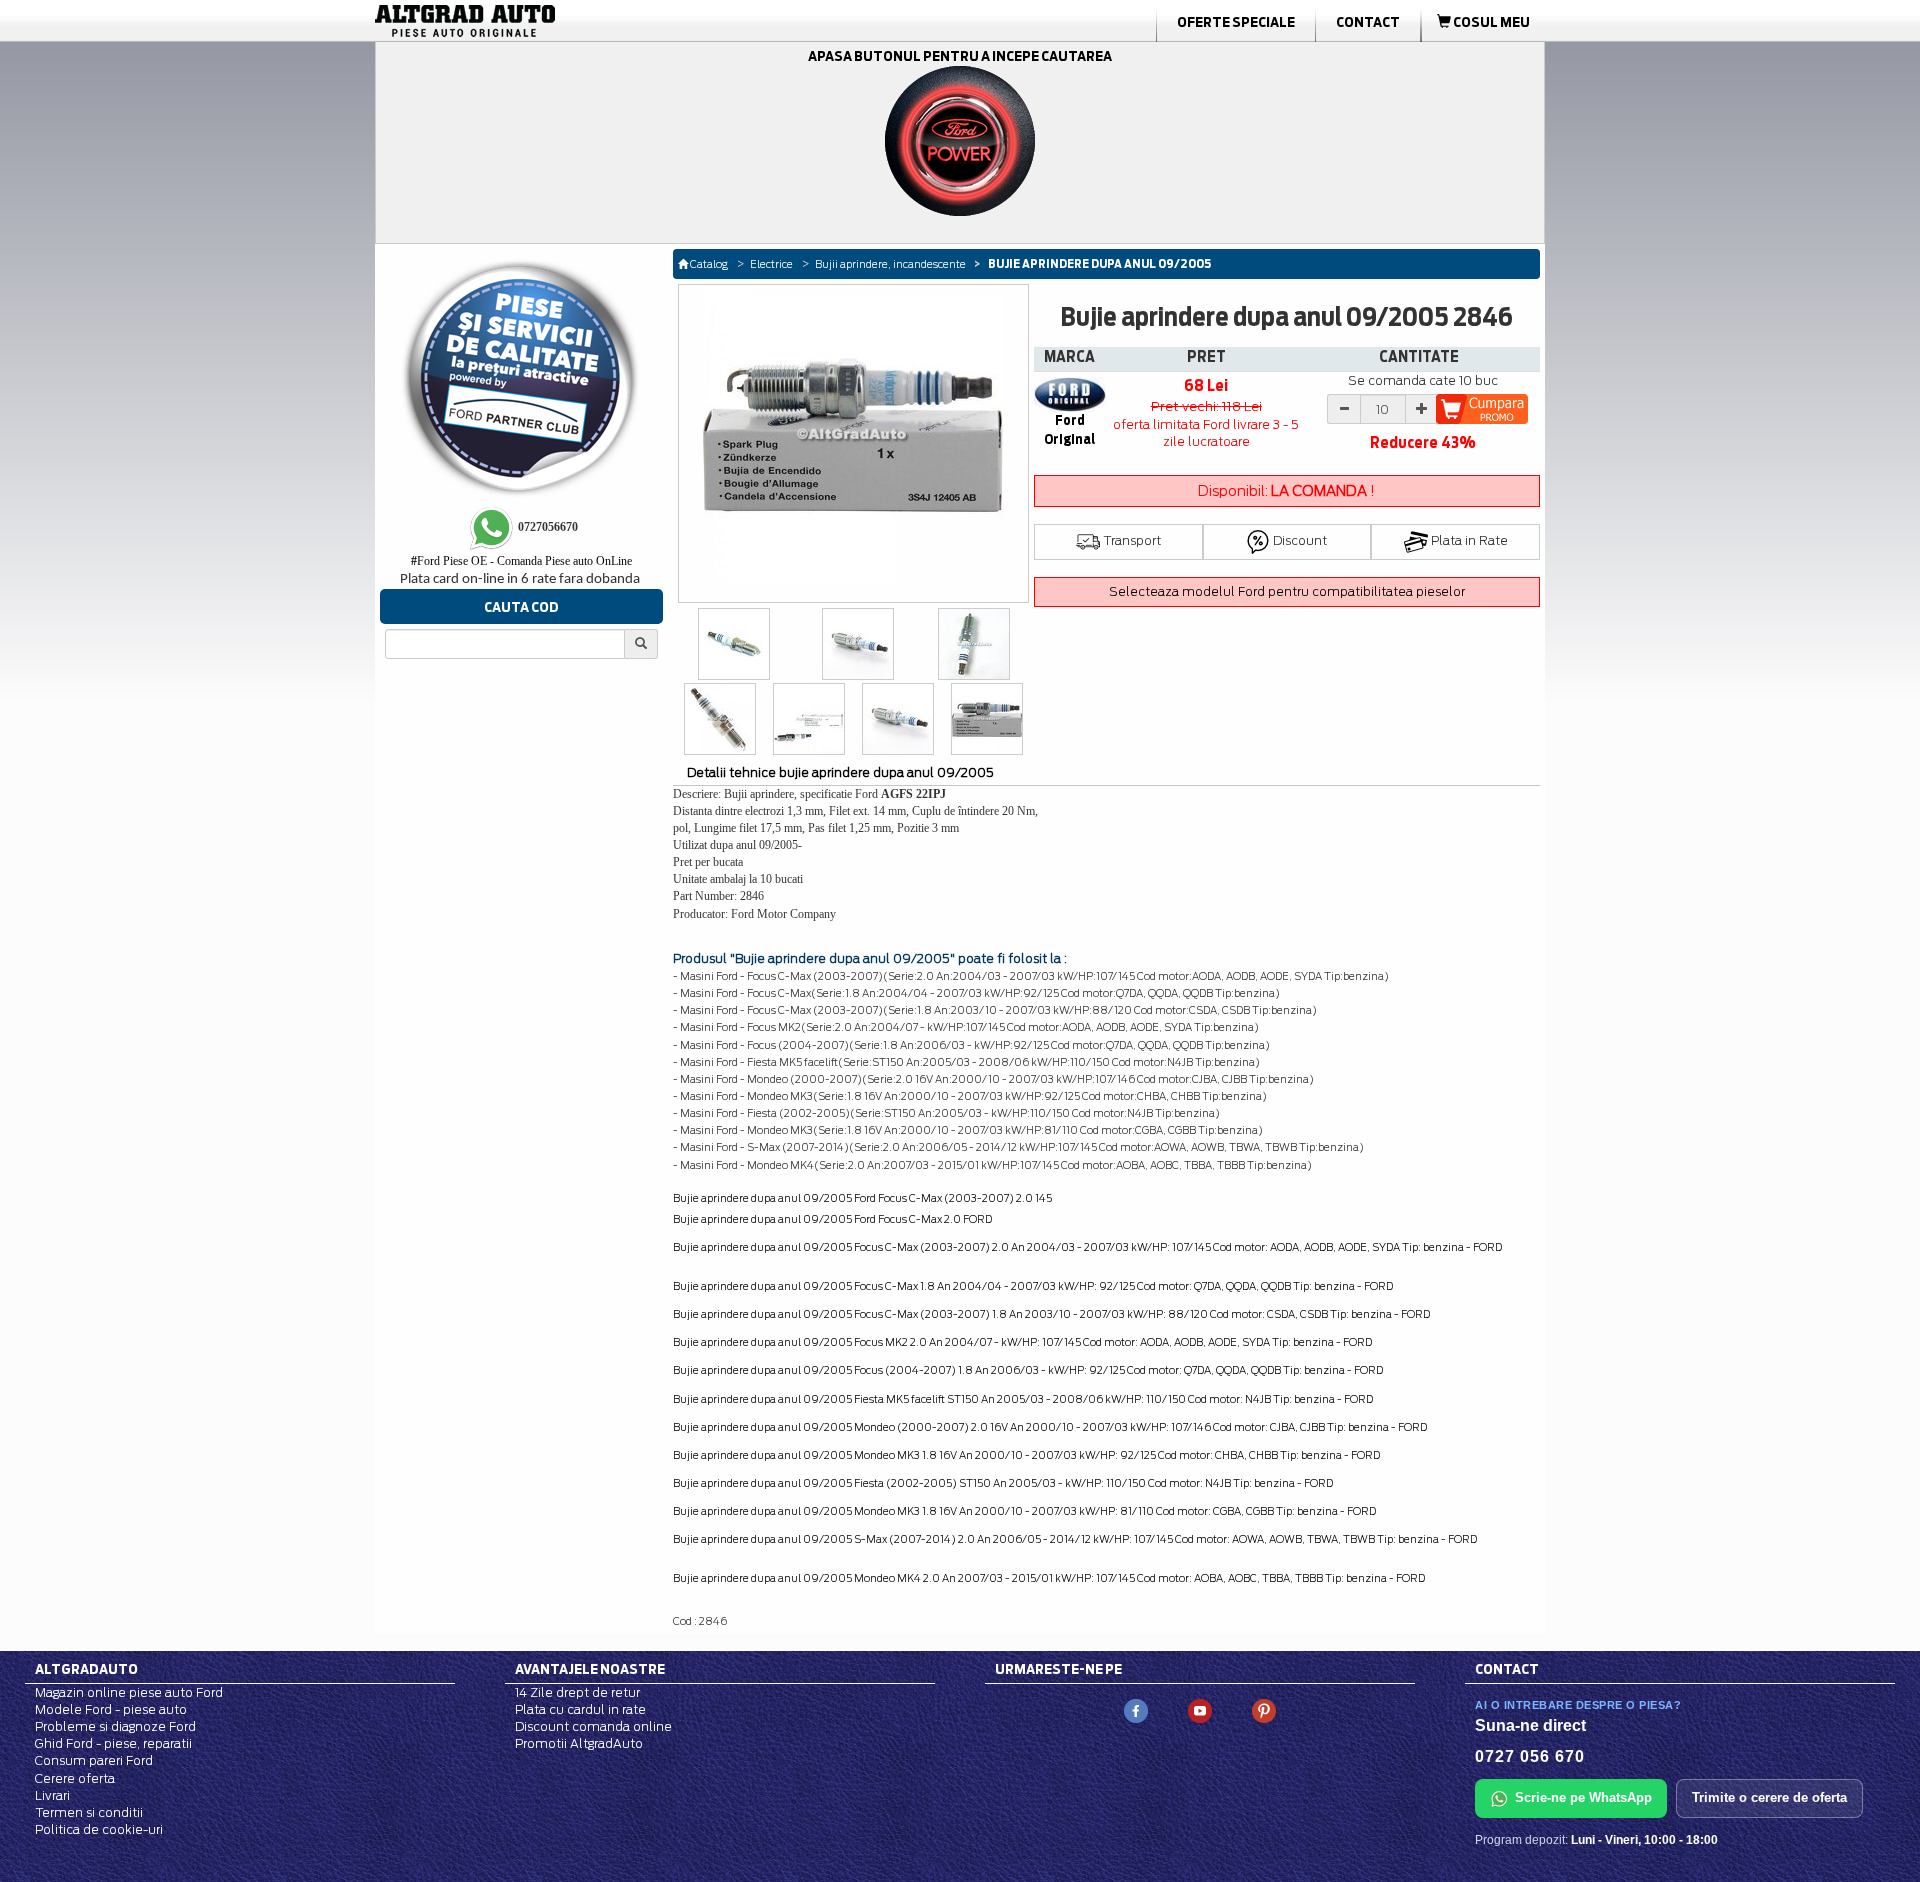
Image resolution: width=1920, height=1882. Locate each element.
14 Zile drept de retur (577, 1692)
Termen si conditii (89, 1812)
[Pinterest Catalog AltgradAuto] (1264, 1709)
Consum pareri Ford (94, 1760)
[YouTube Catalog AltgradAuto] (1200, 1709)
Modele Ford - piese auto (111, 1709)
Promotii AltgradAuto (579, 1743)
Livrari (52, 1795)
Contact (1368, 22)
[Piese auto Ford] (560, 21)
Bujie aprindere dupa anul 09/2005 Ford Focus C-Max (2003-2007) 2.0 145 (862, 1198)
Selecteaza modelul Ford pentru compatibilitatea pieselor (1287, 591)
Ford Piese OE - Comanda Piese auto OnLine (521, 561)
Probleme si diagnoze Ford (115, 1726)
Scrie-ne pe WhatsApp (1583, 1797)
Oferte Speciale (1236, 22)
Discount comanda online (593, 1726)
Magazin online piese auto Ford (129, 1692)
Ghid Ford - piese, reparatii (113, 1743)
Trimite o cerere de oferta (1769, 1797)
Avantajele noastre (590, 1669)
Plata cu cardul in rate (580, 1709)
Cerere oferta (75, 1778)
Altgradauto (86, 1669)
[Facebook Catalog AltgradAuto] (1136, 1709)
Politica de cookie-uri (99, 1829)
